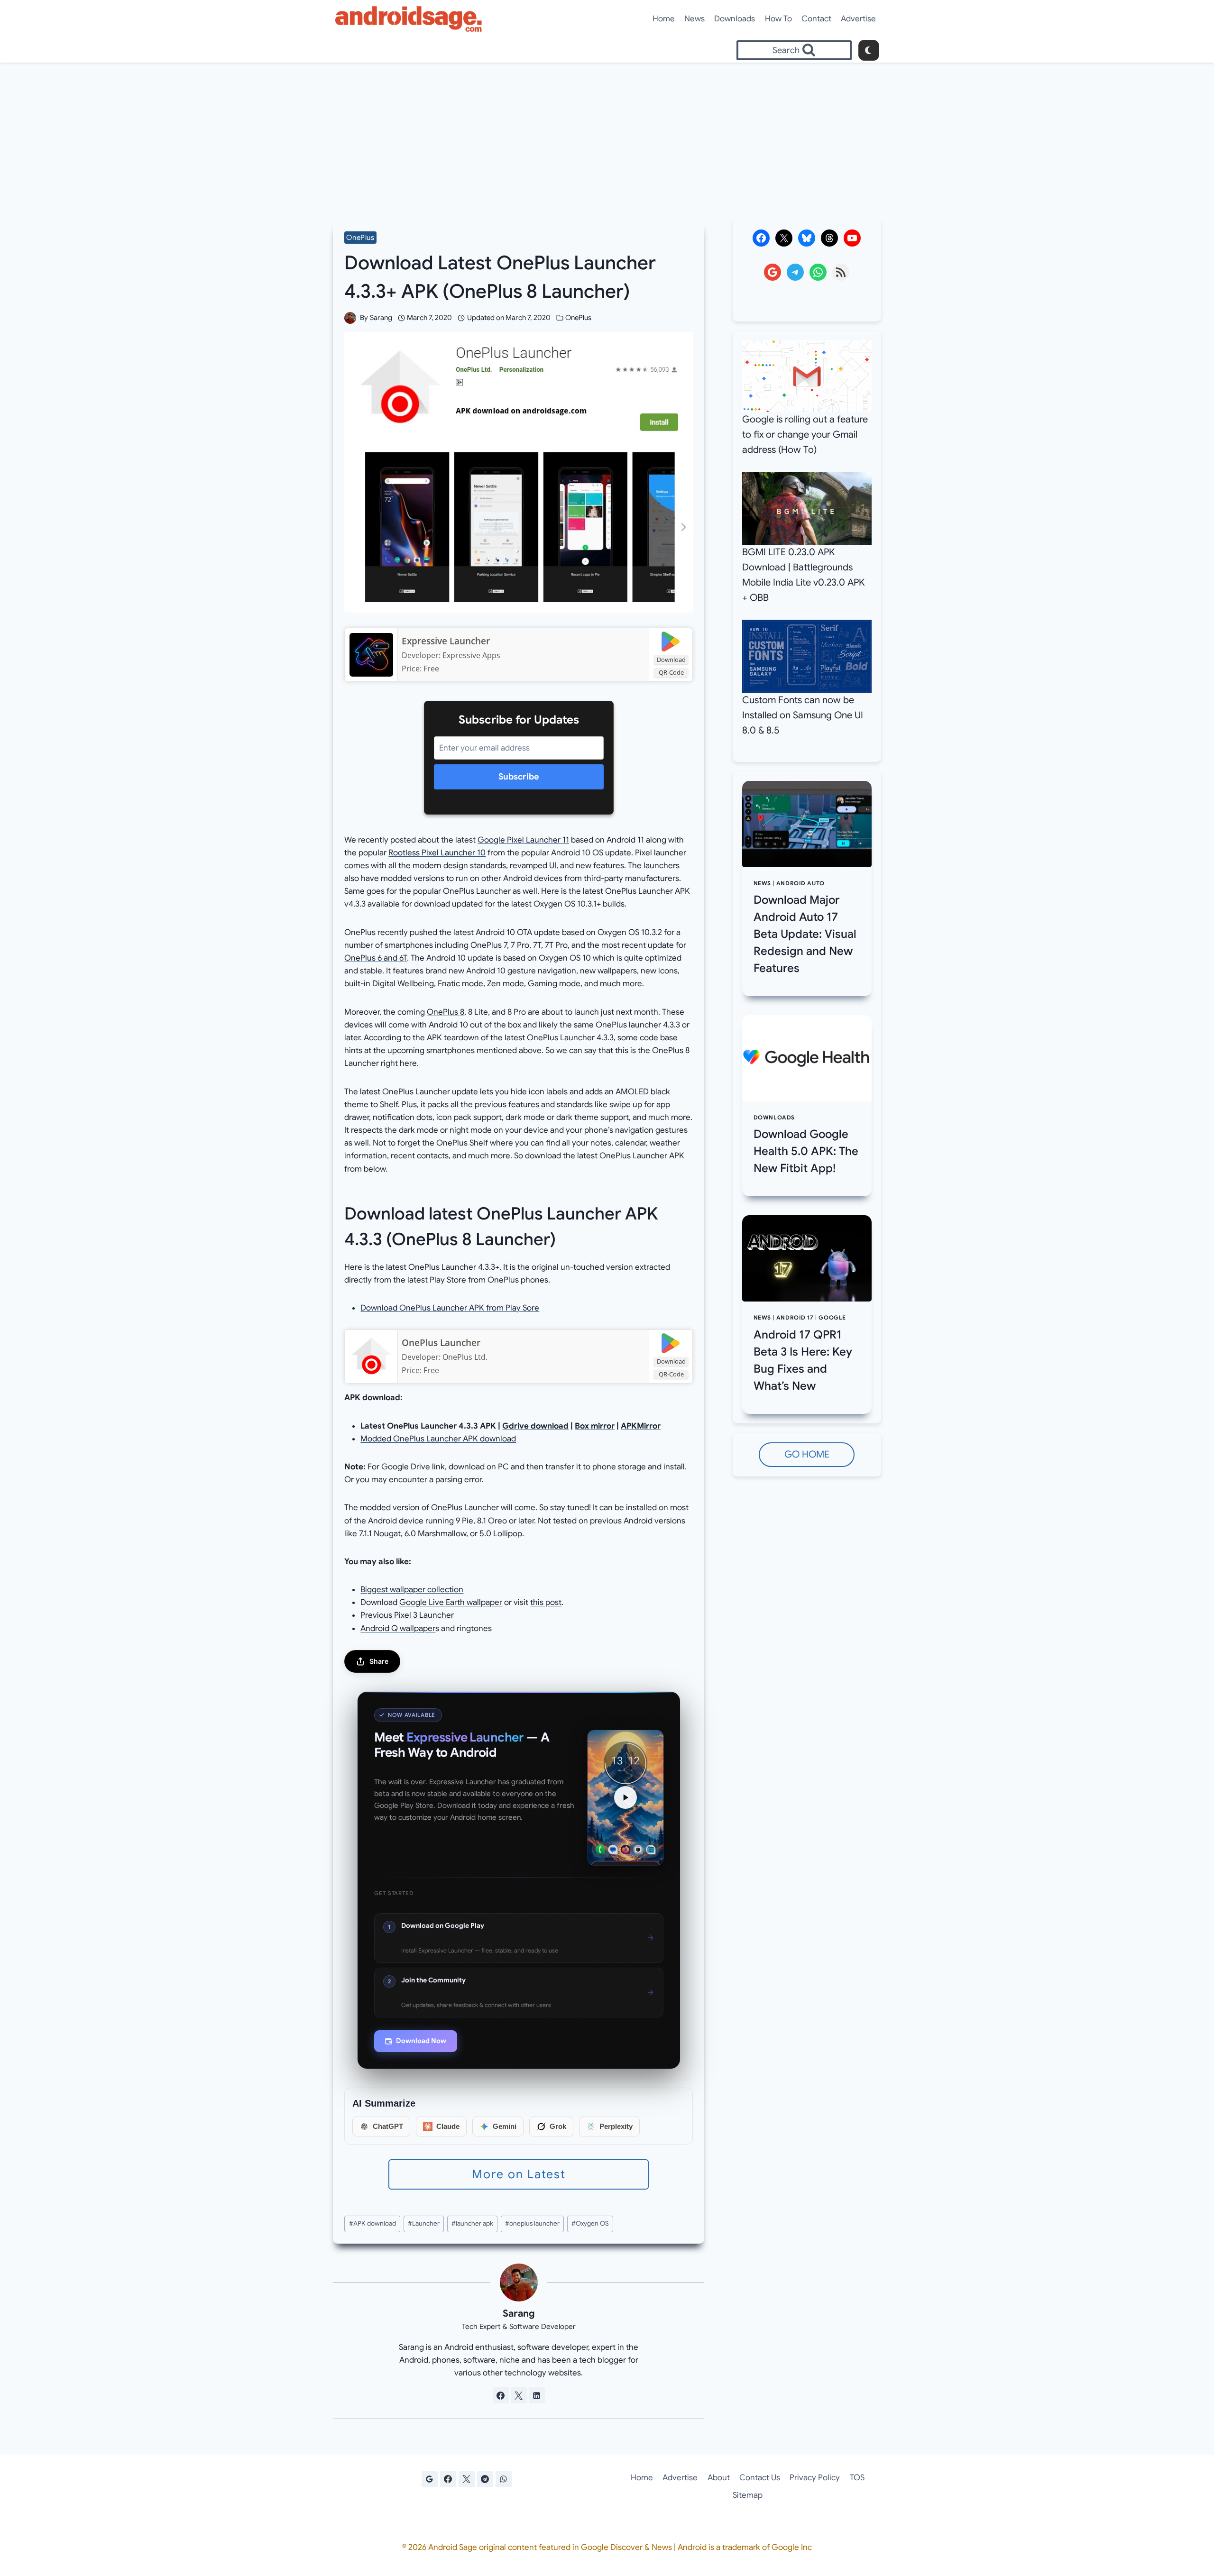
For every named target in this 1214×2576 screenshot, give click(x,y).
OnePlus (360, 238)
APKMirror (641, 1426)
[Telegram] (485, 2479)
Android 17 (795, 1318)
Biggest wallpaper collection (412, 1590)
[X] (467, 2479)
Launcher (424, 2223)
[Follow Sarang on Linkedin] (537, 2395)
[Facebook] (448, 2479)
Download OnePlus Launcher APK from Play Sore (450, 1308)
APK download (372, 2223)
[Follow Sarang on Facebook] (501, 2395)
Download (671, 660)
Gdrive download (535, 1426)
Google (832, 1318)
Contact (816, 19)
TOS (857, 2478)
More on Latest (519, 2174)
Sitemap (748, 2495)
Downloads (735, 19)
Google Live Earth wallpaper (451, 1602)
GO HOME (807, 1454)
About (719, 2478)
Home (664, 19)
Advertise (858, 19)
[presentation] (807, 824)
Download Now (421, 2041)
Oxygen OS (590, 2223)
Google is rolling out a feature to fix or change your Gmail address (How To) (805, 435)
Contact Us (760, 2478)
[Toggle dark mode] (869, 50)
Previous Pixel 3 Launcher (407, 1615)
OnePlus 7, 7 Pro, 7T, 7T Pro (519, 945)
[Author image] (350, 318)
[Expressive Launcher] (371, 655)
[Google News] (430, 2479)
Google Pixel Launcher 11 (523, 840)
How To (778, 19)
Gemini (505, 2126)
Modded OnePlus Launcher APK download (438, 1439)
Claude (448, 2126)
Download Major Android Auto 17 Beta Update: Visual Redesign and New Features (805, 934)
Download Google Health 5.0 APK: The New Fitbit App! (806, 1151)
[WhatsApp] (504, 2479)
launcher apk (472, 2223)
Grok (558, 2126)
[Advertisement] (607, 134)
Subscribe (519, 777)
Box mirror (595, 1426)
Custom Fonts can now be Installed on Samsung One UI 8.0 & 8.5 (803, 715)
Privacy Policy (815, 2478)
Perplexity (616, 2126)
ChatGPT (388, 2126)
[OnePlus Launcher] (371, 1357)
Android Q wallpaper (398, 1628)
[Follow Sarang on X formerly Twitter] (519, 2395)
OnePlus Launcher (441, 1343)
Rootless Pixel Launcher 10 (437, 853)
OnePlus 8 (446, 1012)
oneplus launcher (532, 2223)
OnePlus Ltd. (465, 1357)
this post (546, 1602)
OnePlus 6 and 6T (376, 958)
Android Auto (800, 883)
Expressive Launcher (446, 641)
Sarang (381, 318)
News (694, 19)
